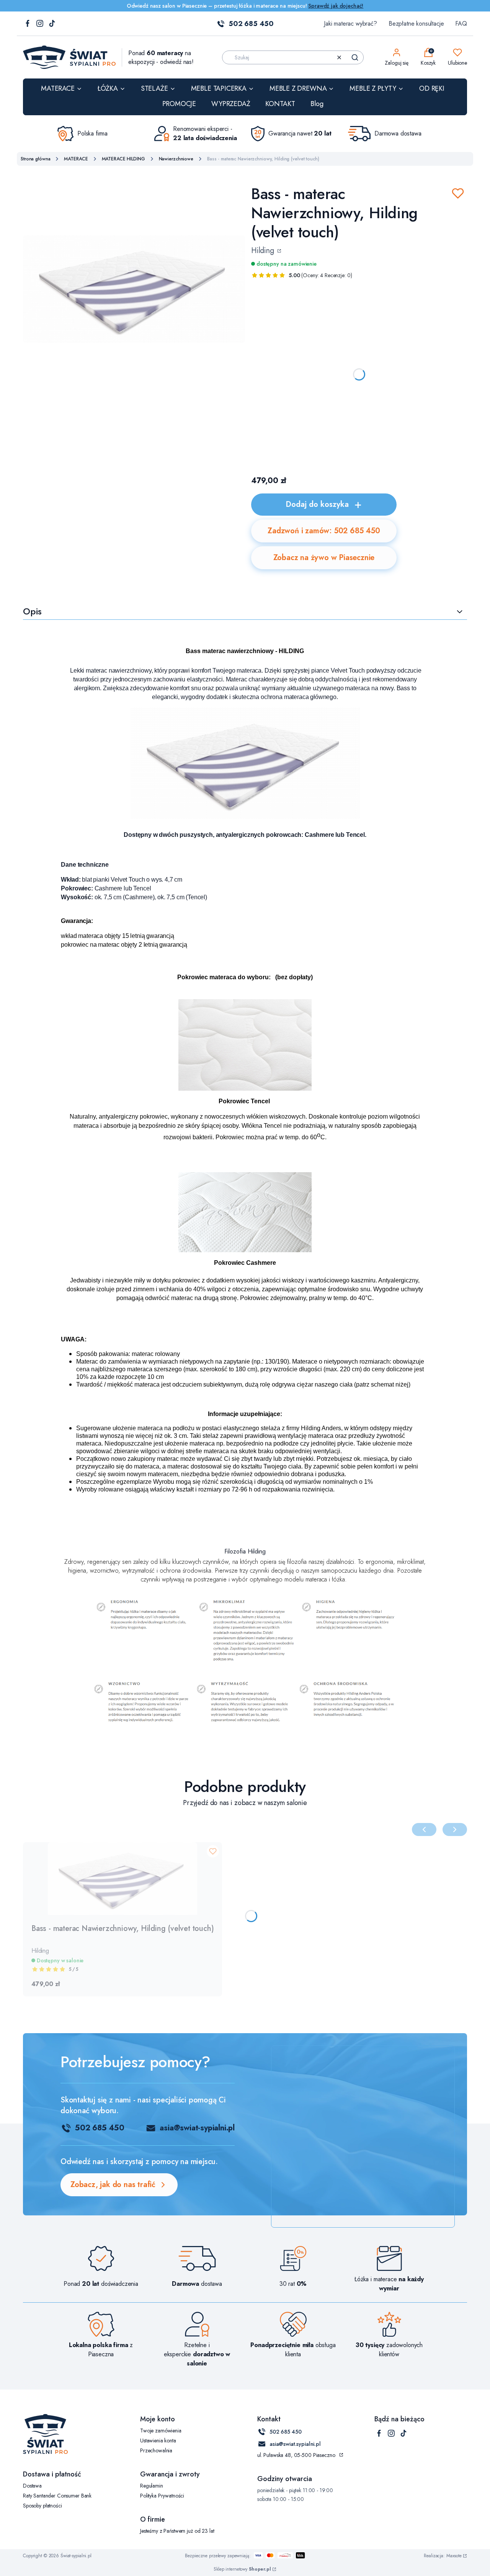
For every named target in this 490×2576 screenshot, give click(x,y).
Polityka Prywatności (162, 2496)
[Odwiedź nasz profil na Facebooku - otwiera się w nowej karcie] (28, 24)
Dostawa (32, 2486)
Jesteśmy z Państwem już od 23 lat (177, 2531)
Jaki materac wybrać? (350, 24)
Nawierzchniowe (176, 159)
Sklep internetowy (242, 2569)
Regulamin (152, 2486)
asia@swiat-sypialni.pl (197, 2128)
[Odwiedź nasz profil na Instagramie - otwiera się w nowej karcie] (40, 24)
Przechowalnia (156, 2450)
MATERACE (76, 159)
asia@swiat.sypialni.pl (295, 2444)
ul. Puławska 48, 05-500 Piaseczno (296, 2455)
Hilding (264, 251)
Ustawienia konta (158, 2440)
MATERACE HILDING (123, 159)
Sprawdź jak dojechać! (336, 6)
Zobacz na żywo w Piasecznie (324, 558)
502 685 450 (251, 24)
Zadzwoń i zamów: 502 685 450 (324, 531)
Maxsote (454, 2556)
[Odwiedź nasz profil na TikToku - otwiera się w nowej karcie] (52, 24)
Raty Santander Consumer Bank (57, 2496)
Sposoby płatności (42, 2506)
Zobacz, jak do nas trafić (113, 2185)
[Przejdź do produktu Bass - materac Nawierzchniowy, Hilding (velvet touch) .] (122, 1879)
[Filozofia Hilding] (245, 1664)
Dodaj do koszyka (317, 504)
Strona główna (35, 159)
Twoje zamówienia (161, 2431)
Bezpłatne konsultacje (416, 24)
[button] (355, 57)
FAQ (461, 24)
